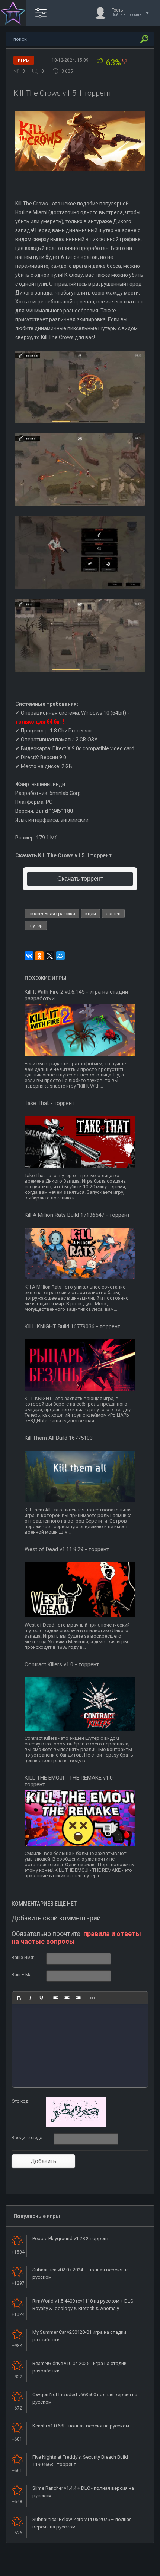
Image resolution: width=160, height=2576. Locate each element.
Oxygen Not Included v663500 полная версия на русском (85, 2398)
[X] (50, 956)
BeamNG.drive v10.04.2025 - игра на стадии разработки (79, 2367)
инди (91, 914)
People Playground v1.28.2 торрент (71, 2239)
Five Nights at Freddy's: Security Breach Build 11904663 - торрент (80, 2461)
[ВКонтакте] (29, 956)
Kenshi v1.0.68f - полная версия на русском (81, 2426)
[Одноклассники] (39, 956)
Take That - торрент (49, 1103)
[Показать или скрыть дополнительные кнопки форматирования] (93, 1998)
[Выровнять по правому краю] (78, 1998)
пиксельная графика (52, 914)
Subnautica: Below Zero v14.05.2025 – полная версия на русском (82, 2523)
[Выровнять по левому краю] (56, 1998)
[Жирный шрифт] (19, 1998)
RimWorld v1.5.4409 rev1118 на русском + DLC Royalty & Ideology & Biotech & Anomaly (83, 2305)
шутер (36, 925)
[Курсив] (30, 1998)
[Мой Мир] (60, 956)
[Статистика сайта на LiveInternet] (124, 2570)
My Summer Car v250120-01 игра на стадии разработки (79, 2336)
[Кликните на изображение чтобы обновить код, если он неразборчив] (76, 2125)
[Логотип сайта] (13, 13)
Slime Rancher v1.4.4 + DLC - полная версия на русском (83, 2492)
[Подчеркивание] (41, 1998)
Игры (24, 60)
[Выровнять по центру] (67, 1998)
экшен (113, 914)
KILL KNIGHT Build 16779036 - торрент (72, 1326)
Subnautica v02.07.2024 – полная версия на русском (81, 2273)
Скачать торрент (80, 879)
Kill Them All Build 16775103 (59, 1438)
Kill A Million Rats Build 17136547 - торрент (77, 1215)
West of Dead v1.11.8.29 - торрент (67, 1549)
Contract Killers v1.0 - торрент (62, 1664)
